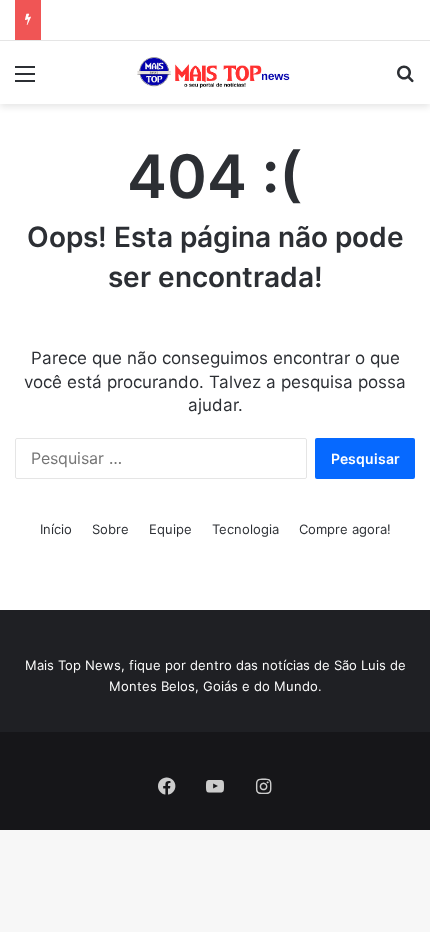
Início (56, 529)
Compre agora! (345, 529)
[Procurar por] (405, 80)
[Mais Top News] (215, 72)
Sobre (110, 529)
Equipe (170, 529)
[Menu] (25, 80)
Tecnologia (245, 529)
